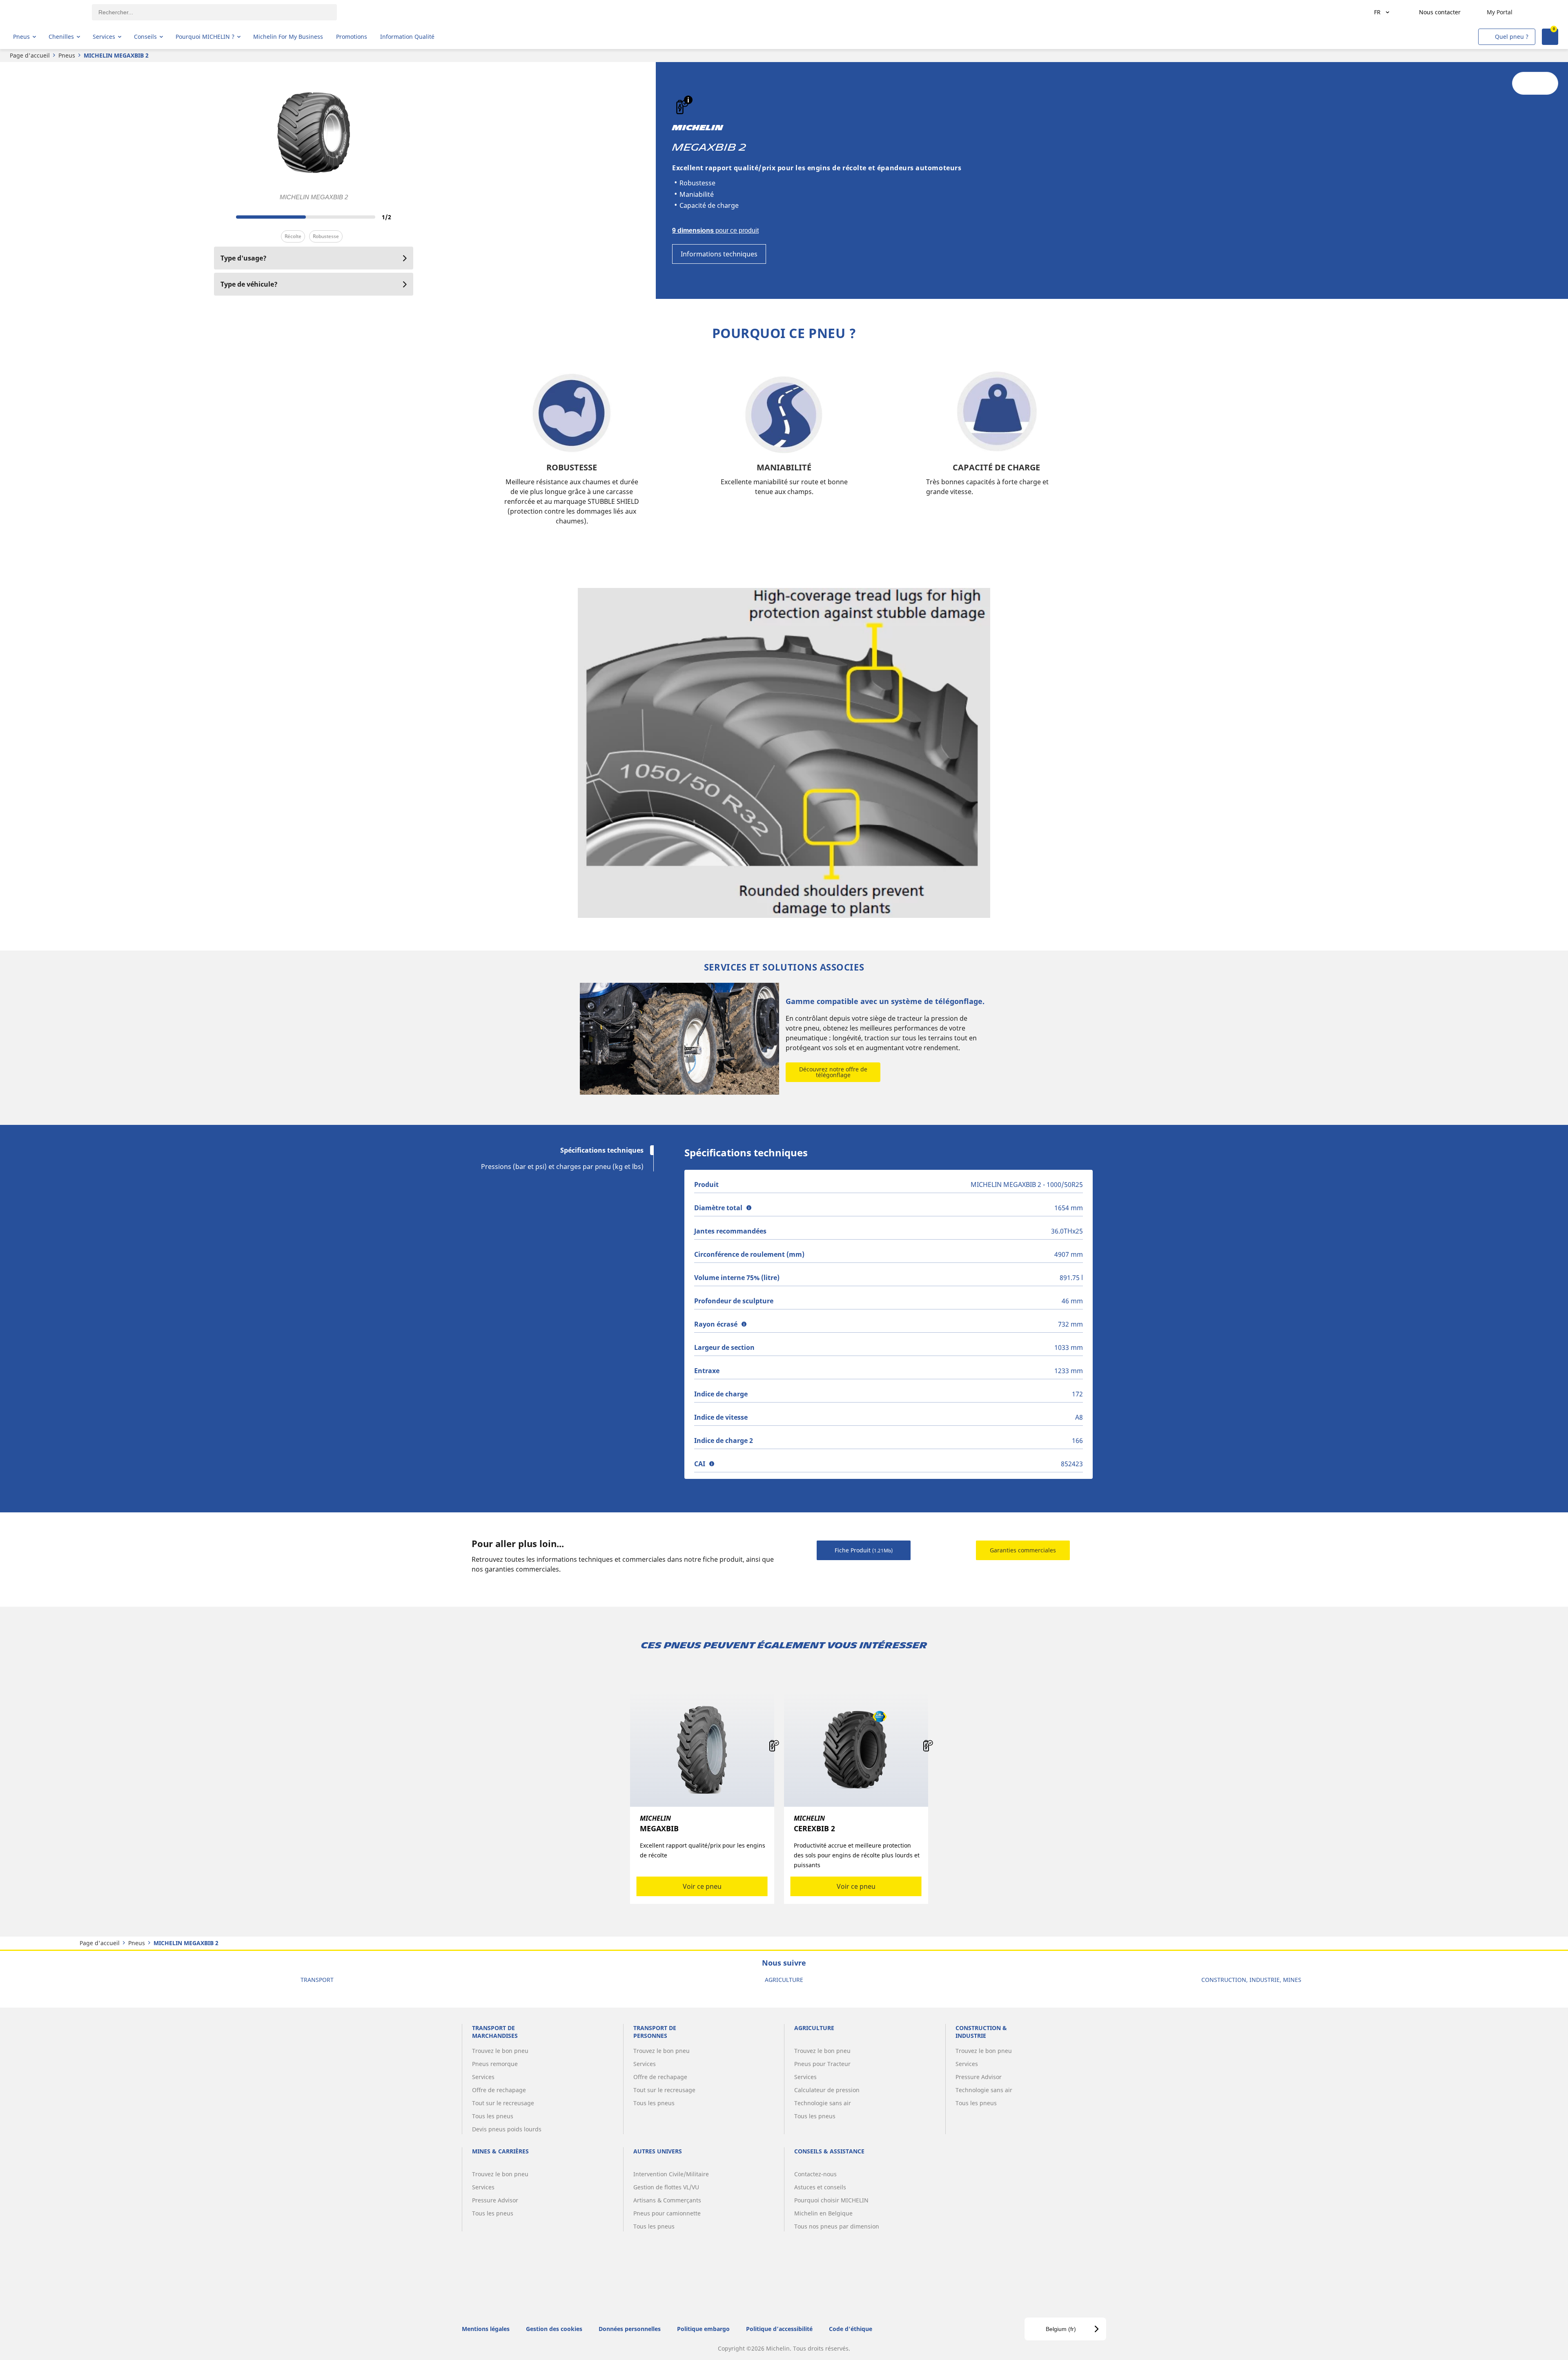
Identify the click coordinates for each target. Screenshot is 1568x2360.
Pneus (67, 55)
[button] (688, 100)
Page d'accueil (30, 55)
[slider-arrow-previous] (222, 217)
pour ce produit (715, 230)
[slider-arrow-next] (405, 217)
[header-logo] (45, 12)
